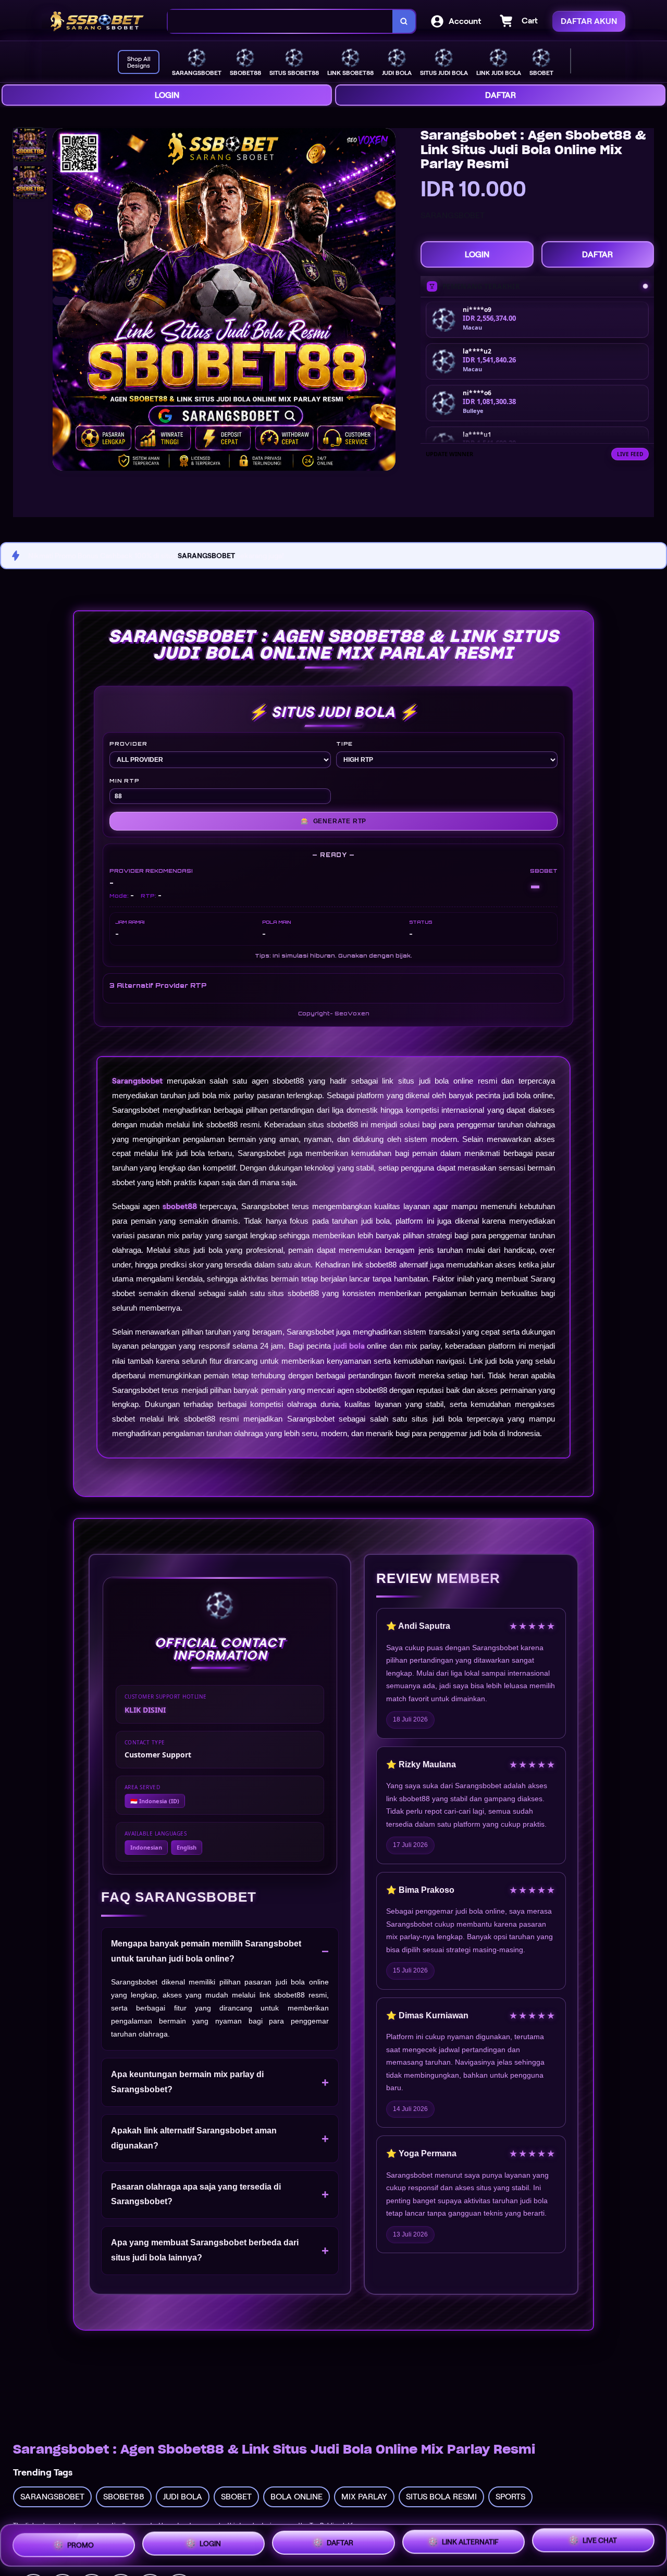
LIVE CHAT (600, 2541)
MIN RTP (125, 781)
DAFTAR (501, 95)
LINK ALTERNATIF (470, 2540)
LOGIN (167, 95)
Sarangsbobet (137, 1081)
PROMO (81, 2543)
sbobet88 (180, 1207)
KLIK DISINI (145, 1710)
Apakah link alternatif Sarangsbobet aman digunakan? (194, 2138)
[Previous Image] (61, 301)
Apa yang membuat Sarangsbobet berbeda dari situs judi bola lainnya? (205, 2250)
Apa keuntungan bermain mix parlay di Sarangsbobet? (187, 2082)
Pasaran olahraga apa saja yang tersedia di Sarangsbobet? (196, 2194)
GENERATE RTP (333, 821)
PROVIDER (128, 744)
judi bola (349, 1346)
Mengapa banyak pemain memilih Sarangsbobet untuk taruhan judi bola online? (206, 1951)
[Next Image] (387, 301)
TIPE (344, 744)
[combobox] (280, 22)
